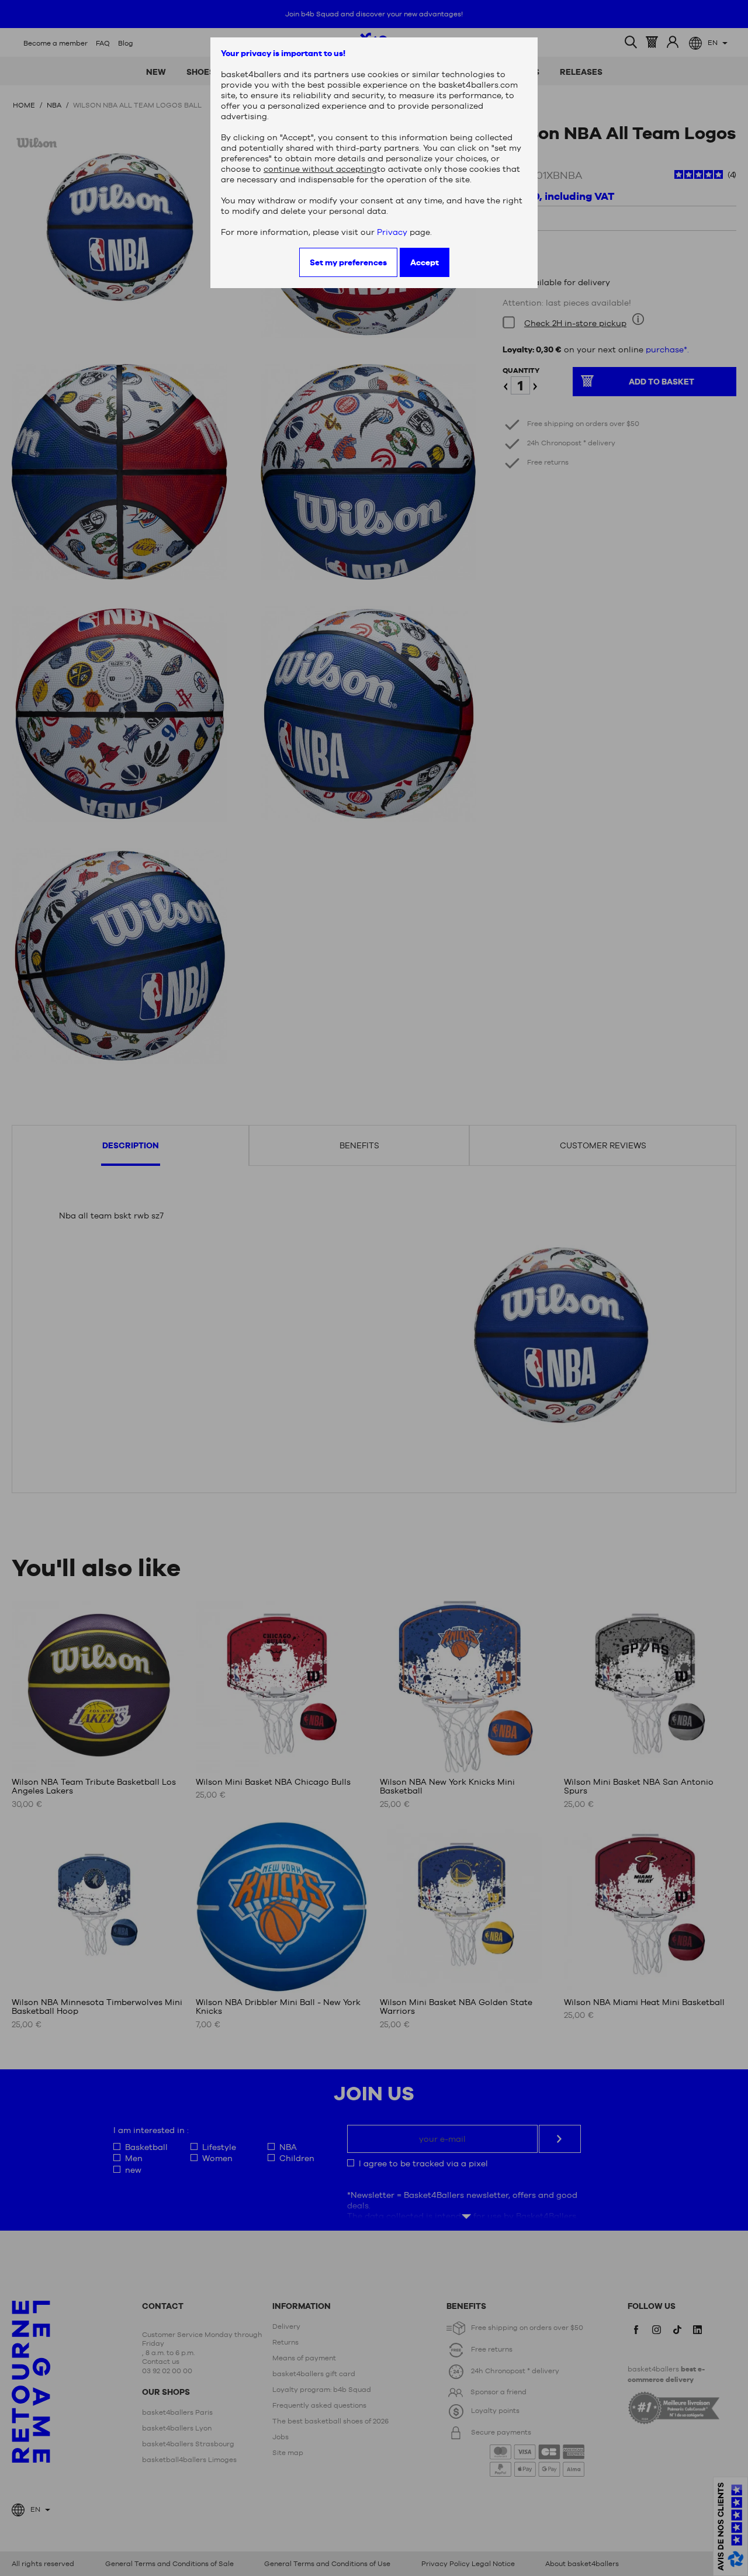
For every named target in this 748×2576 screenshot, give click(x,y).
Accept (425, 262)
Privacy (392, 232)
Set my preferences (348, 262)
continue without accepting (320, 169)
